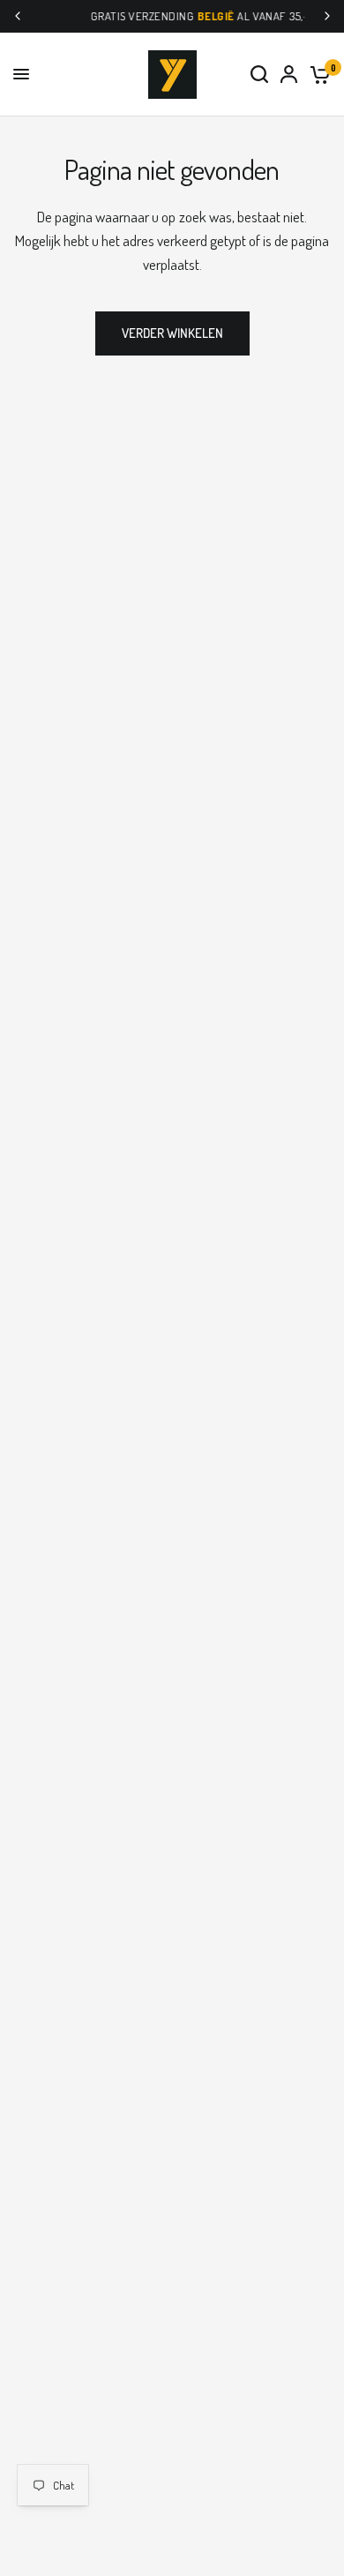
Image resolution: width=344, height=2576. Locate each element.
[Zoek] (259, 75)
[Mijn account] (289, 75)
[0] (317, 75)
